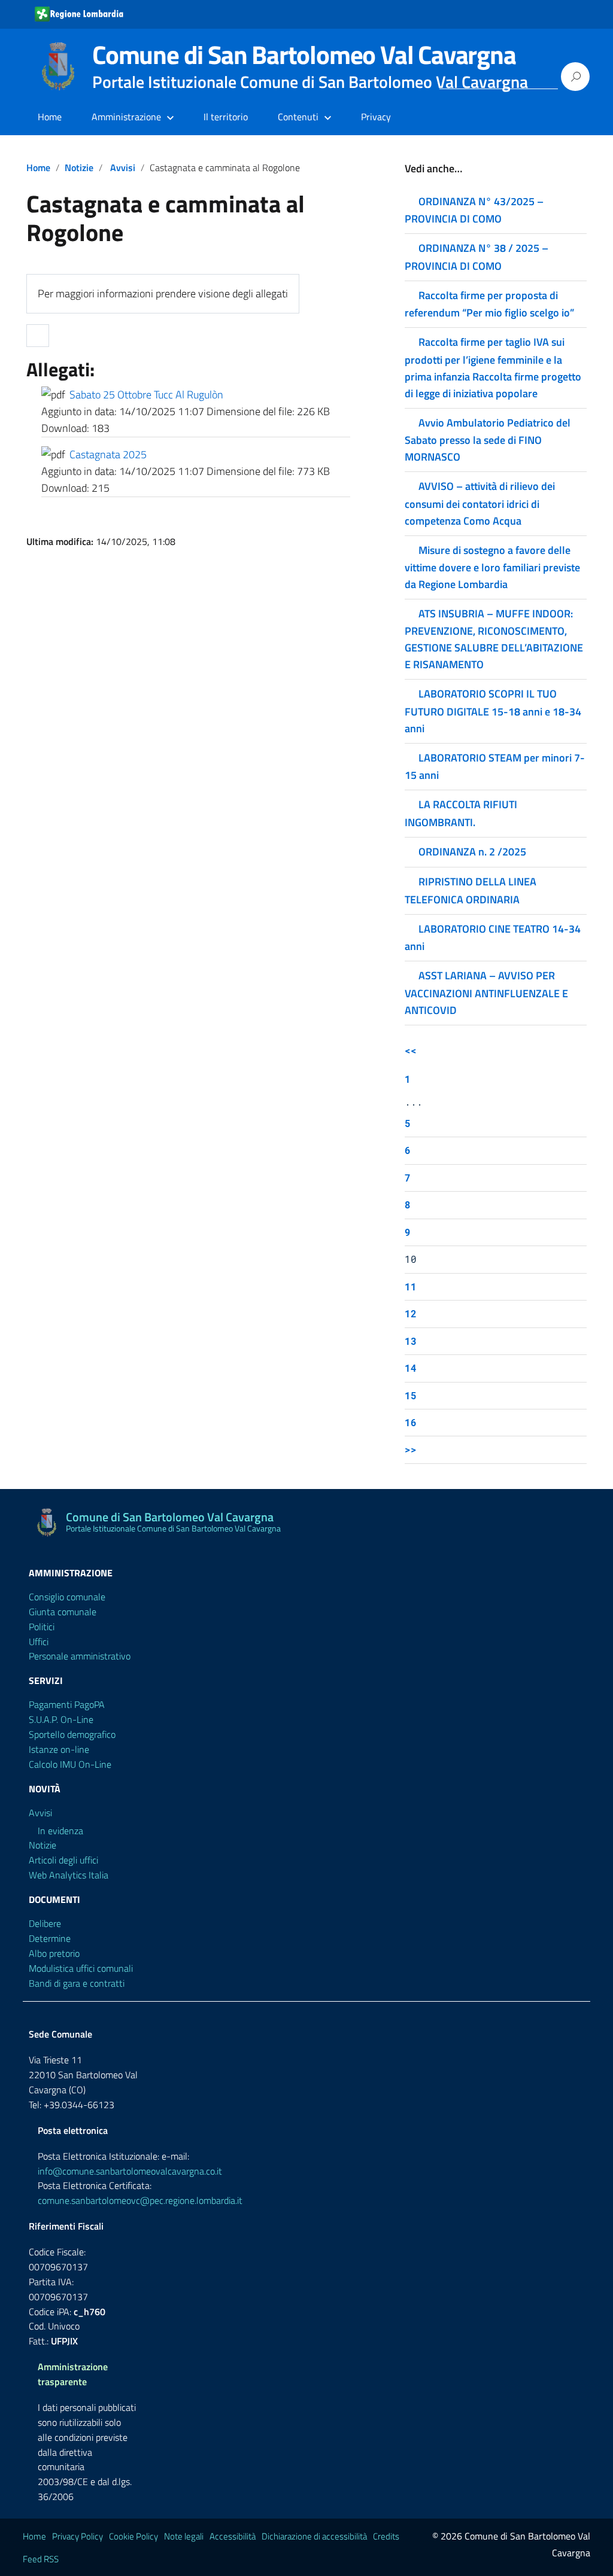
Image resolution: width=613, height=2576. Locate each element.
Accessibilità (233, 2536)
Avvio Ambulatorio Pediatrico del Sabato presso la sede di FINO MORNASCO (488, 440)
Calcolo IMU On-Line (70, 1764)
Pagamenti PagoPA (67, 1704)
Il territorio (226, 117)
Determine (50, 1938)
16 (411, 1422)
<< (411, 1050)
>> (411, 1449)
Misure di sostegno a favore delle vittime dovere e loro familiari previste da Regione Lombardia (492, 567)
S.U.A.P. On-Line (61, 1719)
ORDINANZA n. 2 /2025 (472, 852)
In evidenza (60, 1831)
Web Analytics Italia (69, 1875)
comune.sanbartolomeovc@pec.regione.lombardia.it (140, 2200)
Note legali (184, 2536)
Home (50, 117)
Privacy (376, 117)
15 (411, 1395)
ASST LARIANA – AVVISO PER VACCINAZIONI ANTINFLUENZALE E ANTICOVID (486, 992)
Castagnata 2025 (108, 454)
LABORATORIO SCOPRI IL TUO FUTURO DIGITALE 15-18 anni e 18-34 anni (493, 711)
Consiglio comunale (67, 1597)
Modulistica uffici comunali (81, 1968)
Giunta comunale (63, 1612)
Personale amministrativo (80, 1656)
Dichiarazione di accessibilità (314, 2536)
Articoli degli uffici (63, 1860)
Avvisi (123, 168)
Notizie (79, 168)
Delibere (45, 1923)
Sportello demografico (72, 1734)
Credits (386, 2536)
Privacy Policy (78, 2536)
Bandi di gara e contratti (77, 1983)
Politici (42, 1627)
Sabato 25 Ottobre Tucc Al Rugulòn (146, 395)
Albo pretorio (54, 1953)
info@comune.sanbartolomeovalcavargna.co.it (130, 2171)
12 (411, 1313)
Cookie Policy (133, 2536)
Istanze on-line (59, 1749)
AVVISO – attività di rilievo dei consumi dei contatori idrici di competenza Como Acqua (480, 503)
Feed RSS (41, 2559)
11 (411, 1287)
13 (411, 1341)
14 (411, 1368)
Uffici (39, 1642)
